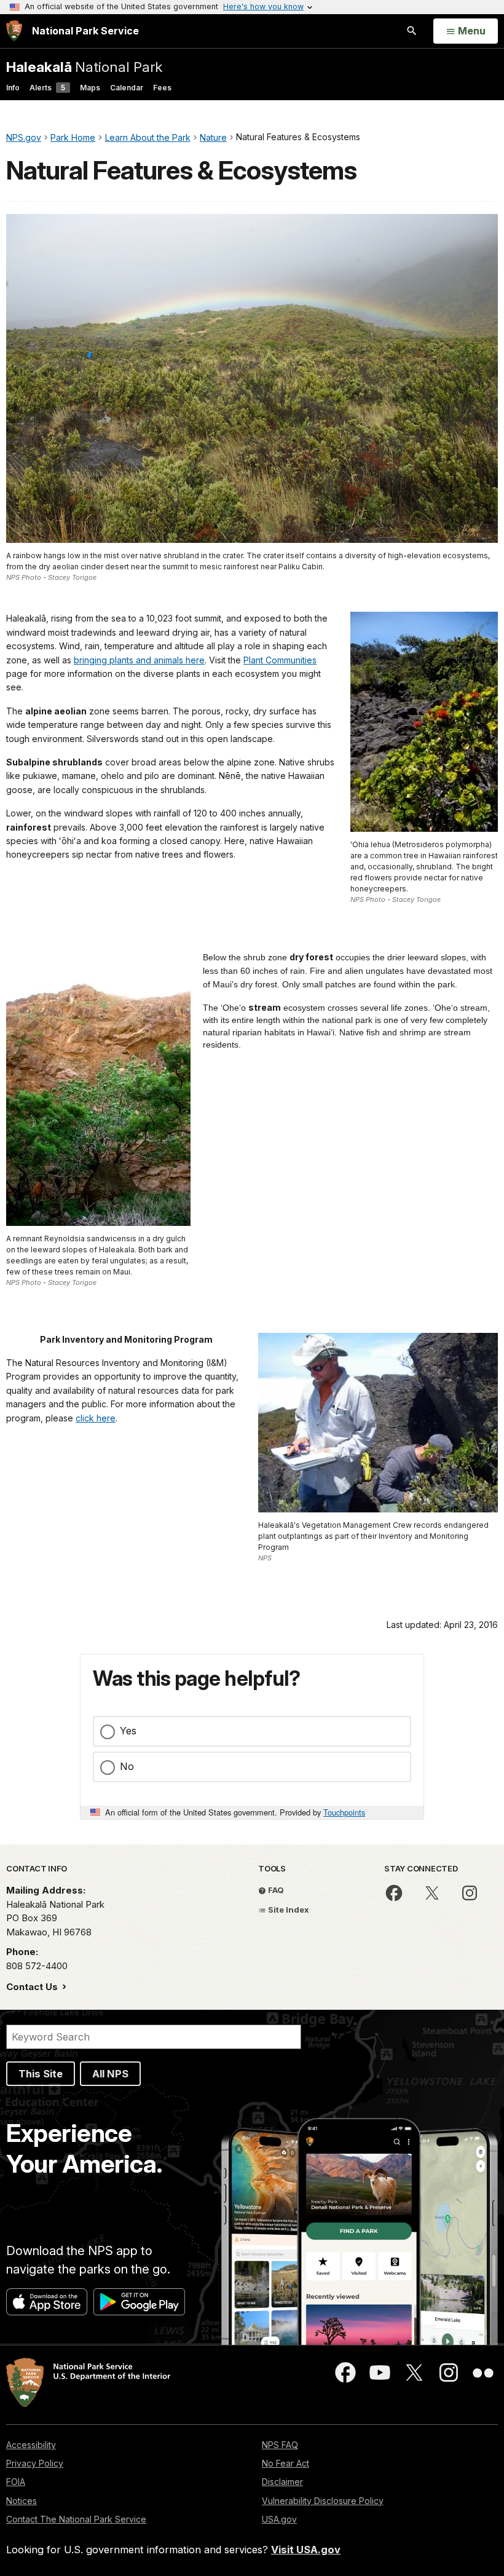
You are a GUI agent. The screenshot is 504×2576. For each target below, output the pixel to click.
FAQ (275, 1890)
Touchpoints (344, 1812)
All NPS (110, 2074)
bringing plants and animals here (139, 660)
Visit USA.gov (306, 2550)
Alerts (47, 88)
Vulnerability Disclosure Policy (323, 2501)
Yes (128, 1731)
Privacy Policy (35, 2463)
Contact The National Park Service (76, 2519)
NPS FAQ (280, 2445)
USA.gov (279, 2519)
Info (13, 88)
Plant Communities (280, 660)
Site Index (288, 1910)
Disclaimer (282, 2482)
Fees (162, 88)
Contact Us (33, 1987)
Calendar (127, 88)
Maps (90, 88)
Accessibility (31, 2445)
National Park (84, 67)
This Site (41, 2074)
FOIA (16, 2482)
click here (96, 1418)
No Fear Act (285, 2463)
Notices (22, 2501)
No (127, 1766)
